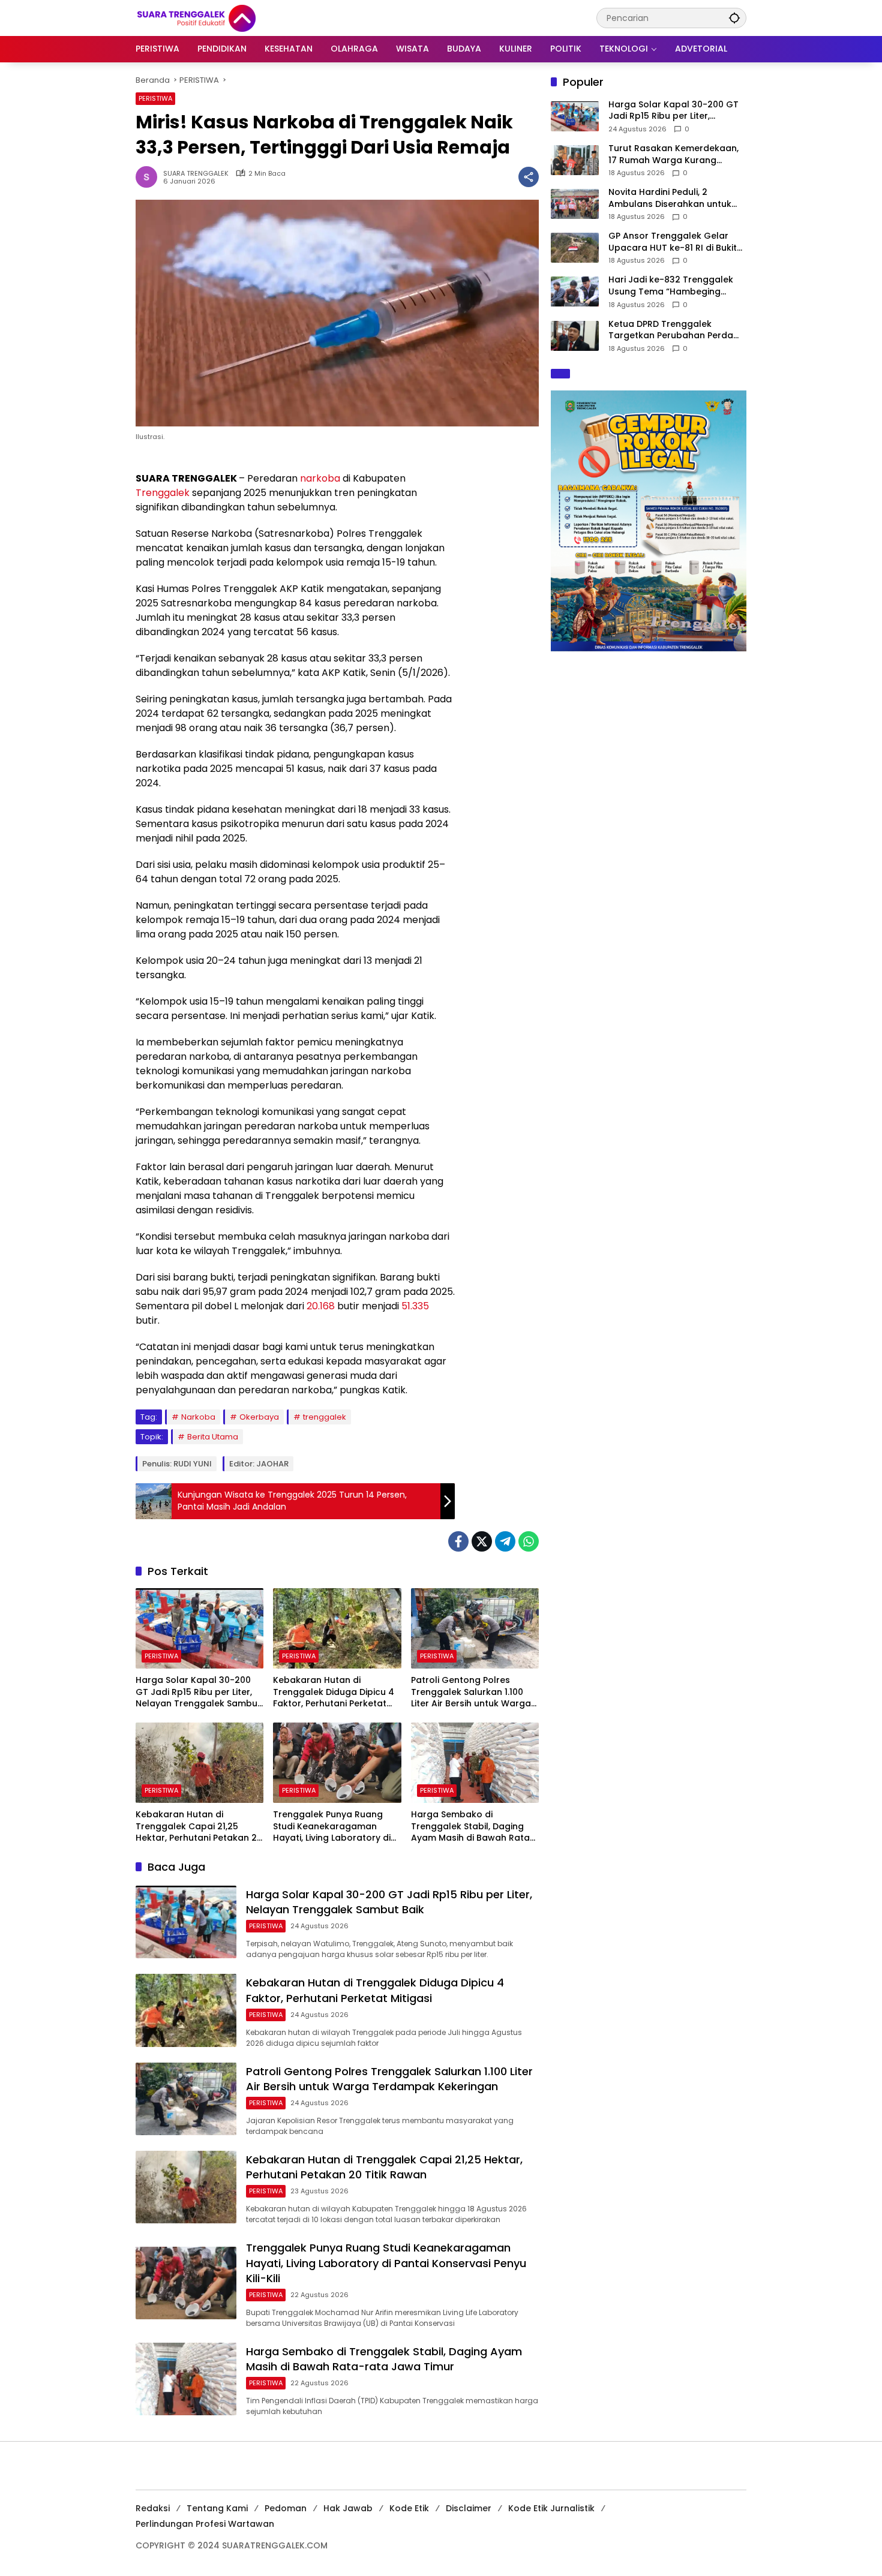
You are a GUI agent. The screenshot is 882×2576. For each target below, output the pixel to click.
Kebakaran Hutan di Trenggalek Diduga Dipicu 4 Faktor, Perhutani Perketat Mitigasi (334, 1692)
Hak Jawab (348, 2508)
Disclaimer (469, 2508)
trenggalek (325, 1417)
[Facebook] (458, 1541)
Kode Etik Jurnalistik (551, 2508)
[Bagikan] (529, 177)
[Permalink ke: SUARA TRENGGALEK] (149, 177)
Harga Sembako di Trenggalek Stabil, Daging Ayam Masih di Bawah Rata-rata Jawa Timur (473, 1827)
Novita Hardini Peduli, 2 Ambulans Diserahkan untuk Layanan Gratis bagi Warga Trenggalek (670, 199)
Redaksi (153, 2508)
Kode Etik (409, 2508)
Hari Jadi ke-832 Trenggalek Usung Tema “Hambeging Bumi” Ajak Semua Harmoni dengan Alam (671, 286)
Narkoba (198, 1417)
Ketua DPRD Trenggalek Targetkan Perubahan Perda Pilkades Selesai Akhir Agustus (674, 330)
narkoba (320, 478)
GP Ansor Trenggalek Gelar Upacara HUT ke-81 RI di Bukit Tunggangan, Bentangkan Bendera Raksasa (673, 243)
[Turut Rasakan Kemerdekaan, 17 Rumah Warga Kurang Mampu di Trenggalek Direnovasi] (575, 160)
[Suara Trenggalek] (218, 17)
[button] (734, 18)
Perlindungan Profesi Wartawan (205, 2524)
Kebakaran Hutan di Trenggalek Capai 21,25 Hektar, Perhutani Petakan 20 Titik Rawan (199, 1827)
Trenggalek (163, 493)
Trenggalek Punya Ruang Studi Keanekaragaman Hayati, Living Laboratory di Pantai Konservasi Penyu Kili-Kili (335, 1827)
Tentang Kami (217, 2508)
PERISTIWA (155, 98)
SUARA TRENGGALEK (196, 174)
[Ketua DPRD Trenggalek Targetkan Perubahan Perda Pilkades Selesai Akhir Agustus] (575, 336)
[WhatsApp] (529, 1541)
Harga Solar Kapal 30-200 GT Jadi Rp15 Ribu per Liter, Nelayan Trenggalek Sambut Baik (198, 1692)
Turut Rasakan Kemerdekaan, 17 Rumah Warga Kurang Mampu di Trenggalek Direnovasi (673, 154)
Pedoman (286, 2508)
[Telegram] (505, 1541)
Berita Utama (213, 1437)
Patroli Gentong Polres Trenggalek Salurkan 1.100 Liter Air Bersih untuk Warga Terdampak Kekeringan (471, 1692)
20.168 (321, 1306)
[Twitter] (482, 1541)
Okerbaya (259, 1417)
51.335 (415, 1306)
